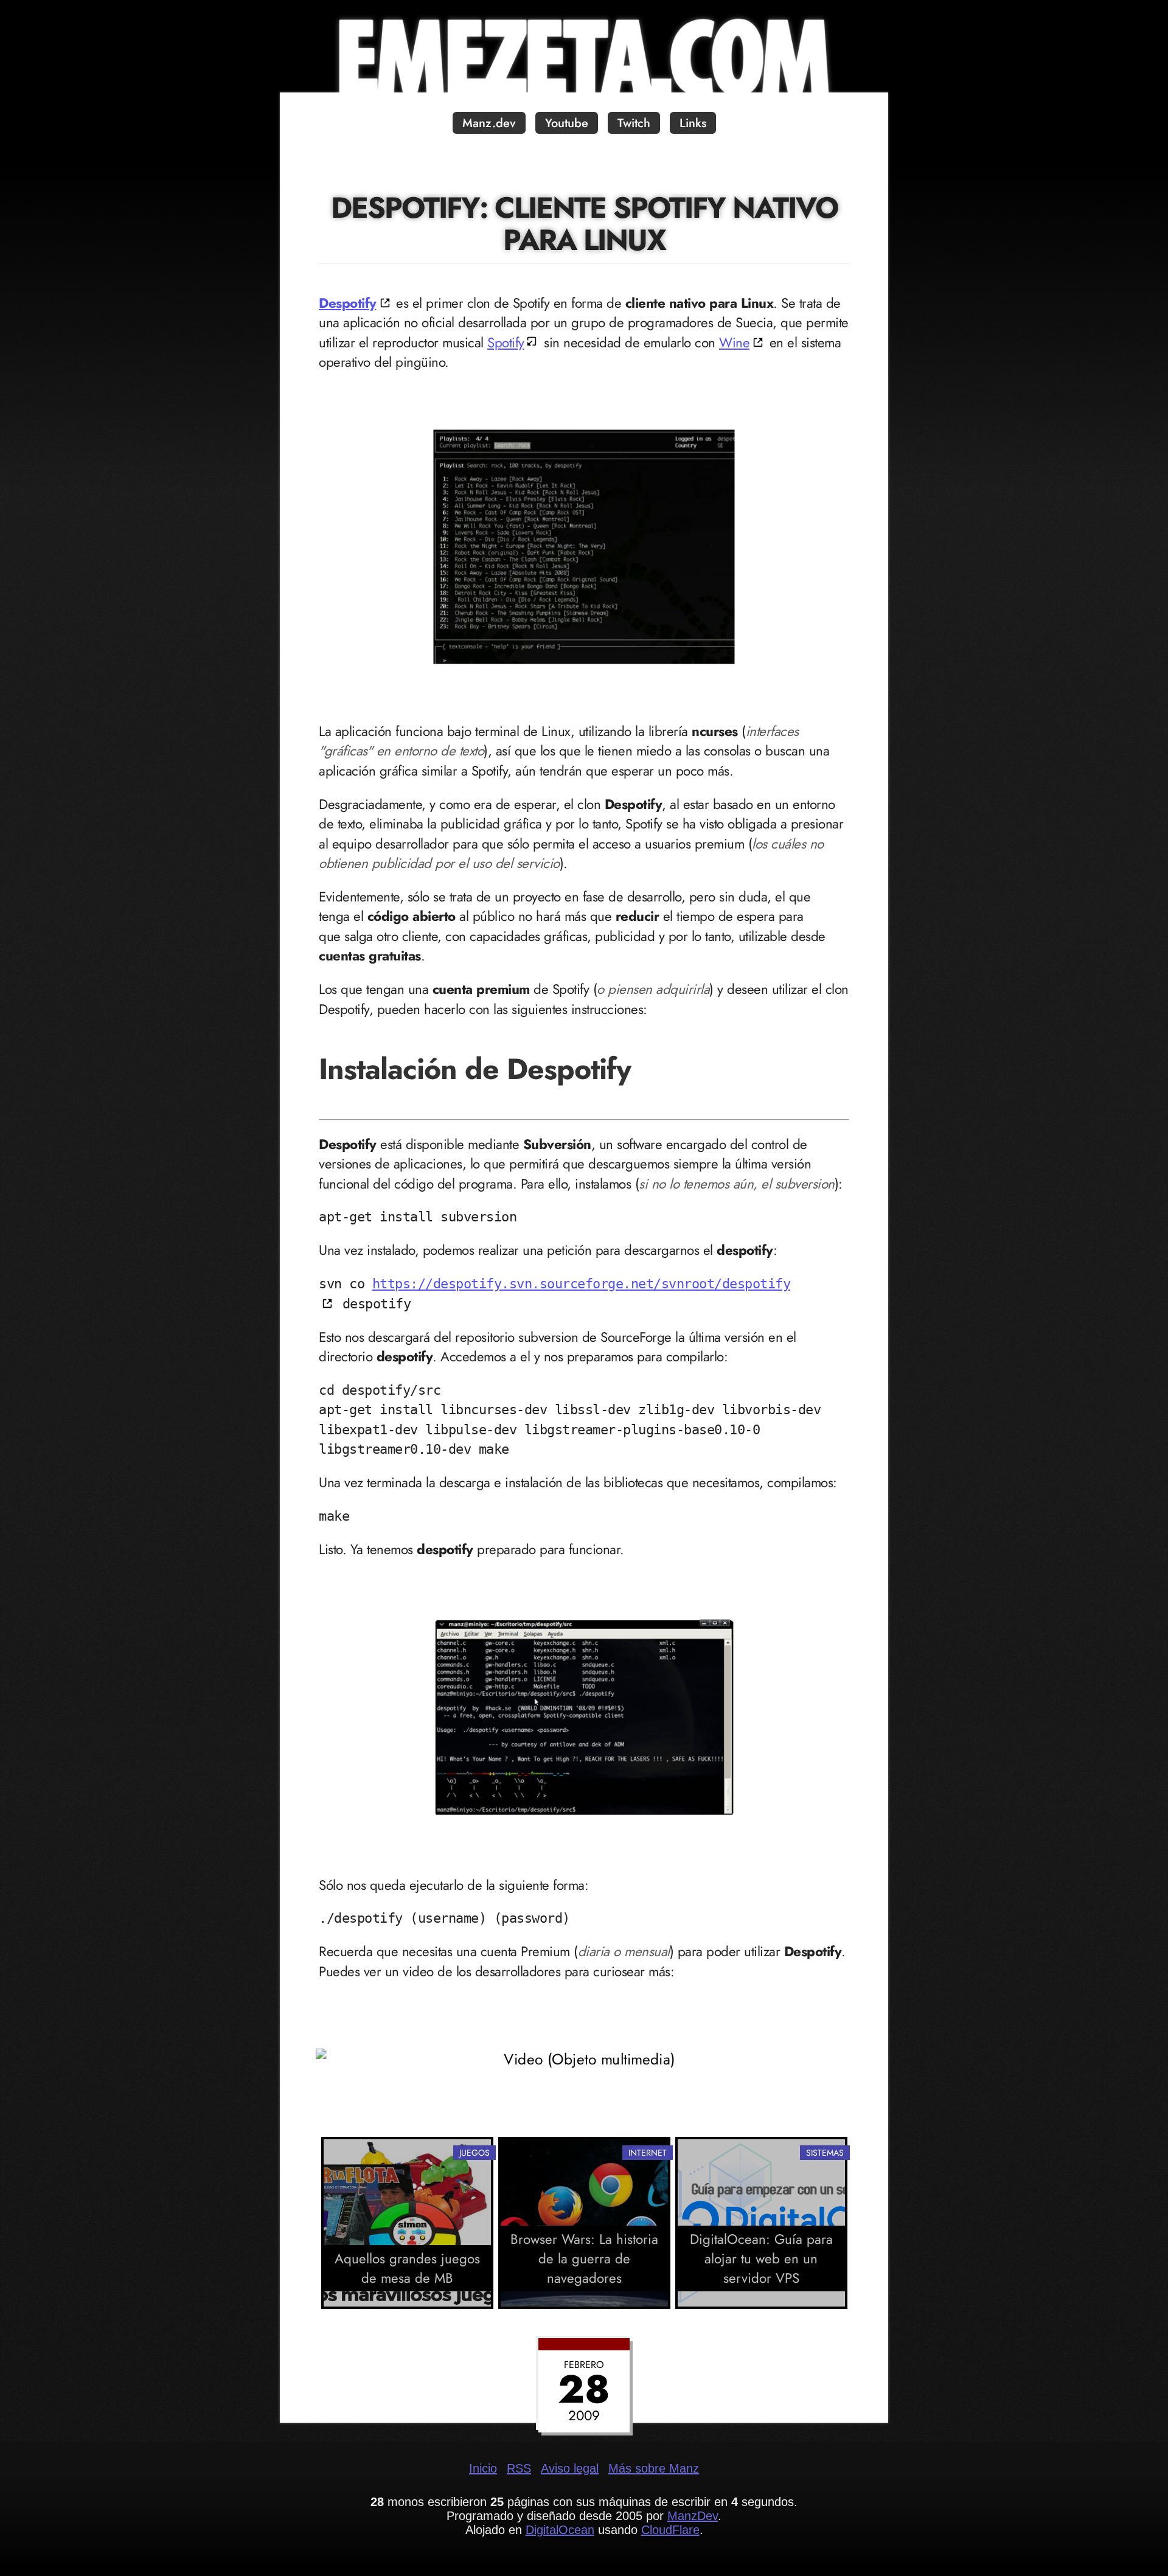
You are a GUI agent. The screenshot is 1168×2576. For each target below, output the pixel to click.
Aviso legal (570, 2468)
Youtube (567, 123)
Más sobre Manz (654, 2468)
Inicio (483, 2468)
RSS (519, 2468)
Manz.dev (489, 123)
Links (693, 123)
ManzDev (693, 2516)
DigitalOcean (560, 2530)
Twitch (634, 123)
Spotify (506, 342)
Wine (734, 342)
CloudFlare (670, 2530)
